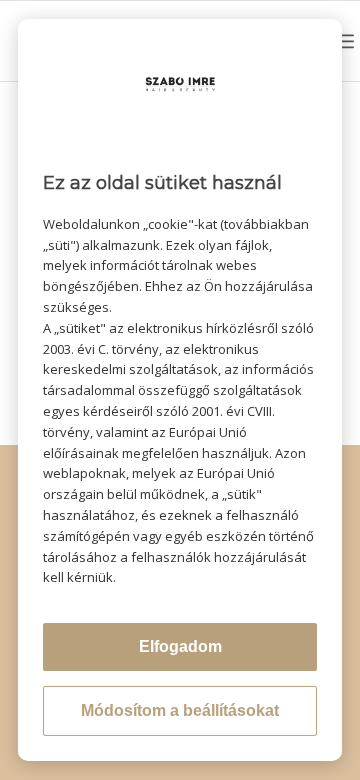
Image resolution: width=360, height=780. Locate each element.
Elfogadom (180, 646)
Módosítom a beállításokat (180, 710)
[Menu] (343, 41)
